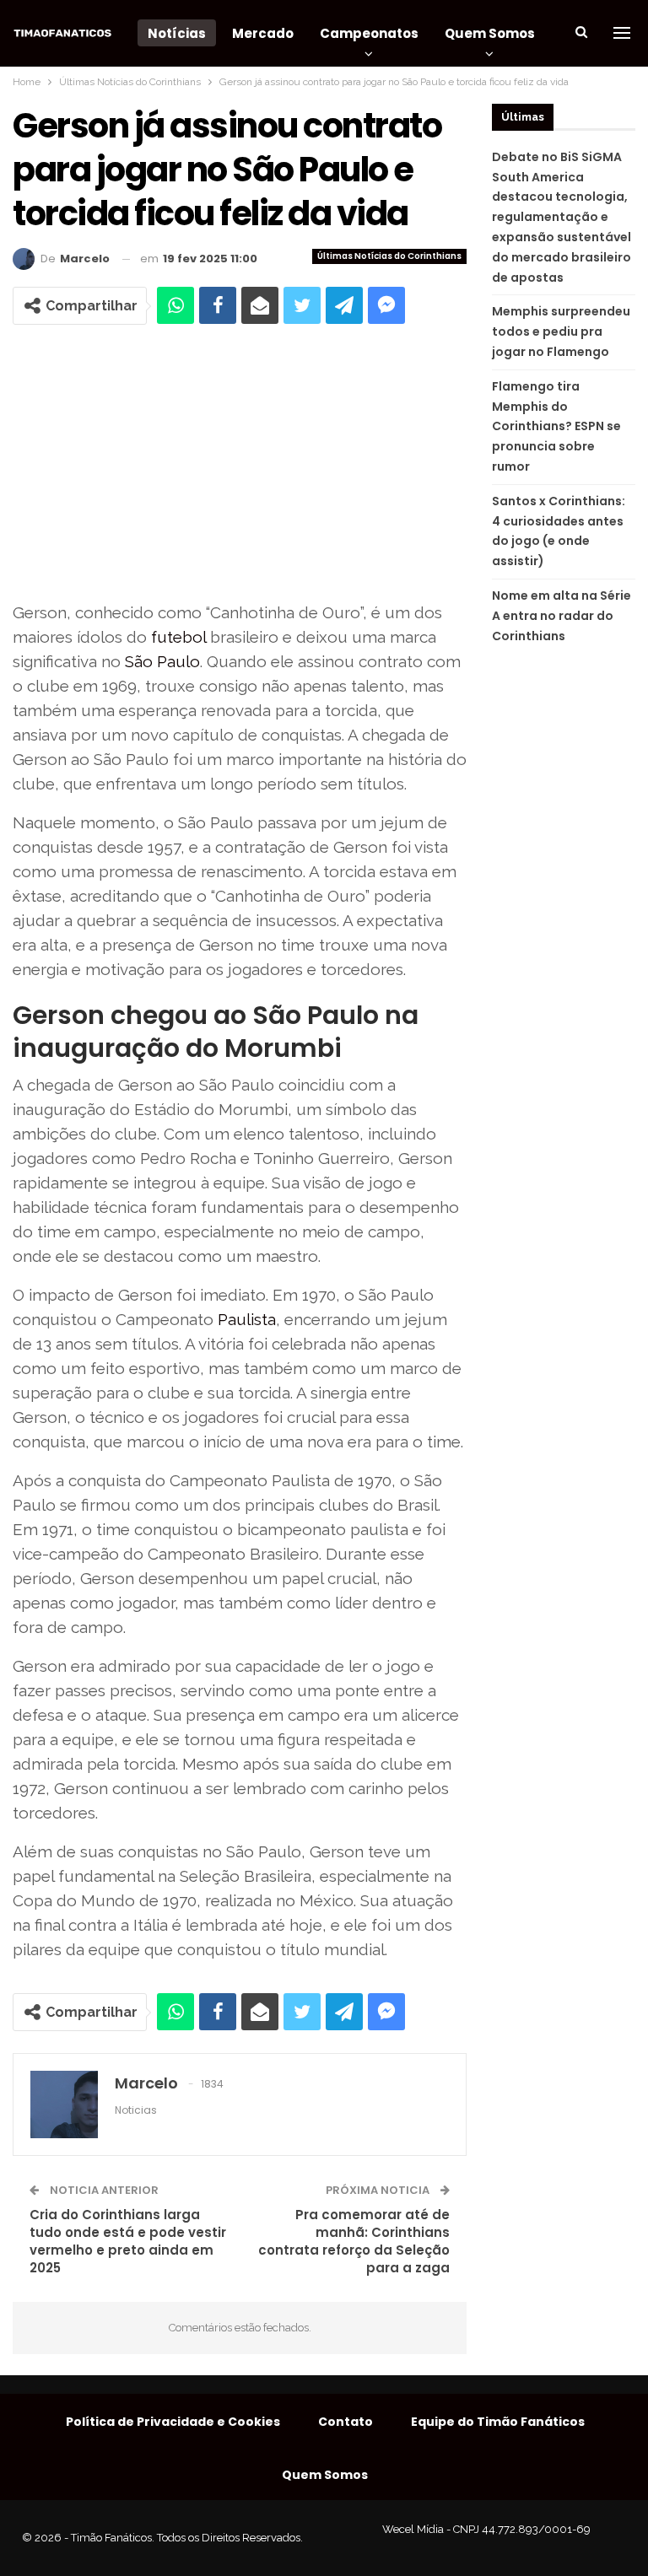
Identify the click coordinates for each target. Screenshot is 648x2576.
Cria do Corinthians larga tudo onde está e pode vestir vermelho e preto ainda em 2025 (128, 2241)
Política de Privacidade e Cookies (173, 2422)
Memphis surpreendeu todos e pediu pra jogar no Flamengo (561, 331)
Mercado (263, 33)
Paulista (247, 1319)
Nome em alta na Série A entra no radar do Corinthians (562, 616)
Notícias (177, 33)
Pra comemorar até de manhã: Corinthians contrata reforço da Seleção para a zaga (354, 2241)
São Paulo (162, 661)
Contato (346, 2422)
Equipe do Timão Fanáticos (498, 2422)
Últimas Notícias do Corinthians (389, 256)
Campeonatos (369, 33)
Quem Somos (490, 33)
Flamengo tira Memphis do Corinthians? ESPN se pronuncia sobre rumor (556, 426)
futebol (178, 637)
